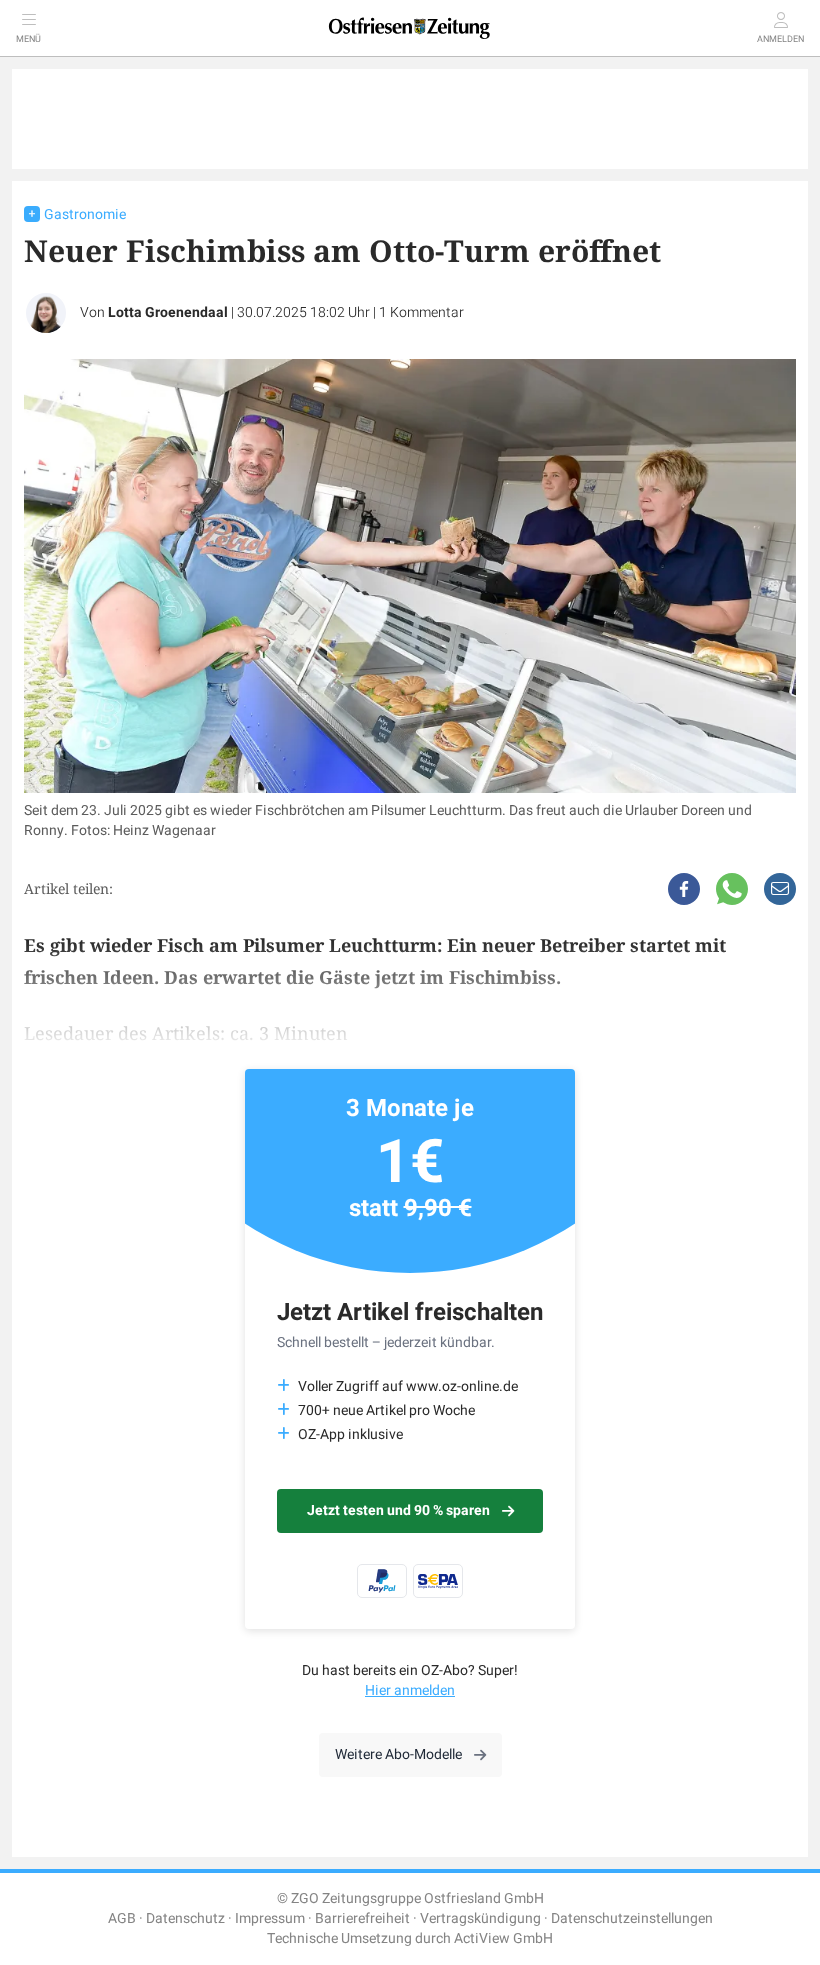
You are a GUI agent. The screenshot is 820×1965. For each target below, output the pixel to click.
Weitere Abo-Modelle (398, 1754)
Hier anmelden (410, 1690)
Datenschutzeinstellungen (632, 1918)
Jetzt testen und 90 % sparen (398, 1510)
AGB (122, 1918)
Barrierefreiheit (362, 1918)
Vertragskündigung (480, 1918)
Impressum (270, 1918)
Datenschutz (185, 1918)
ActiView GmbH (503, 1938)
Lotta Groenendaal (168, 312)
